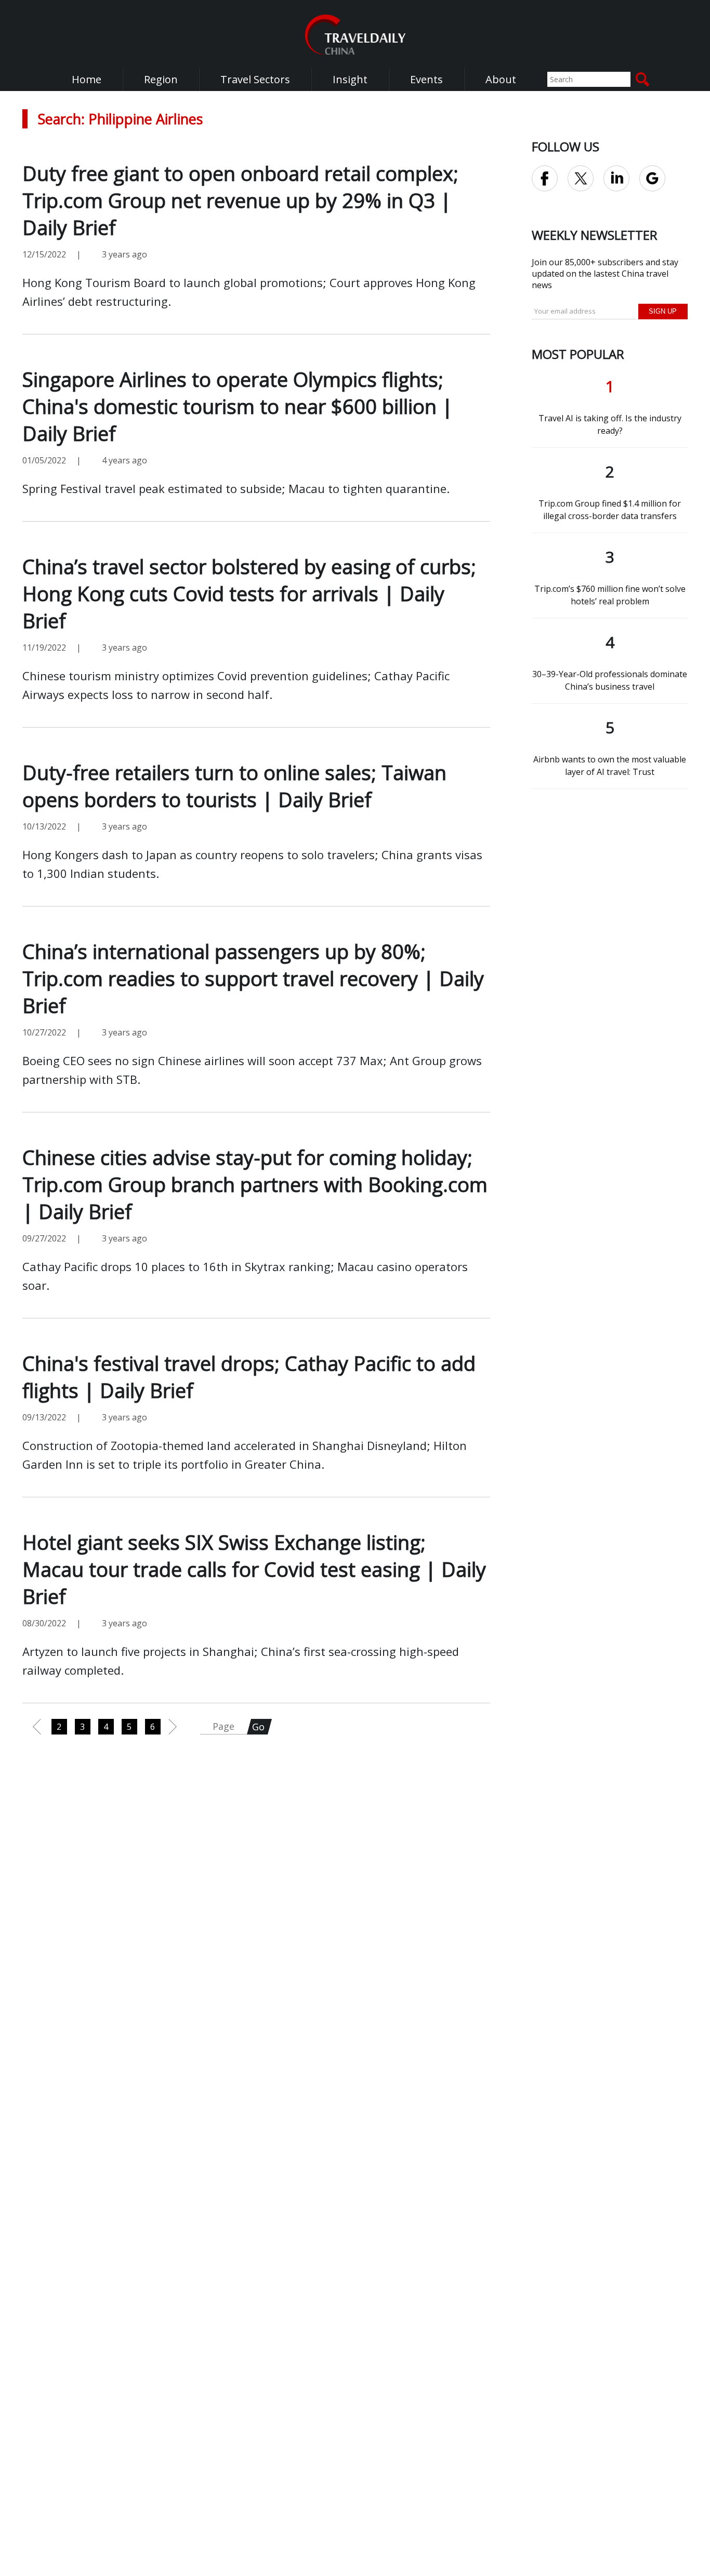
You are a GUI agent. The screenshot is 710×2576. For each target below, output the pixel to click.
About (501, 79)
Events (426, 79)
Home (87, 79)
